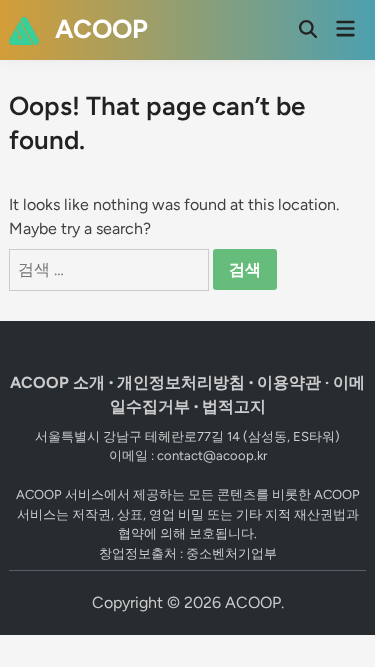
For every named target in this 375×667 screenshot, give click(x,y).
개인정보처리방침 (181, 382)
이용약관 (289, 382)
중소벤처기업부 (231, 553)
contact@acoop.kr (212, 455)
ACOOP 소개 (57, 382)
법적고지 (234, 406)
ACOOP (101, 29)
